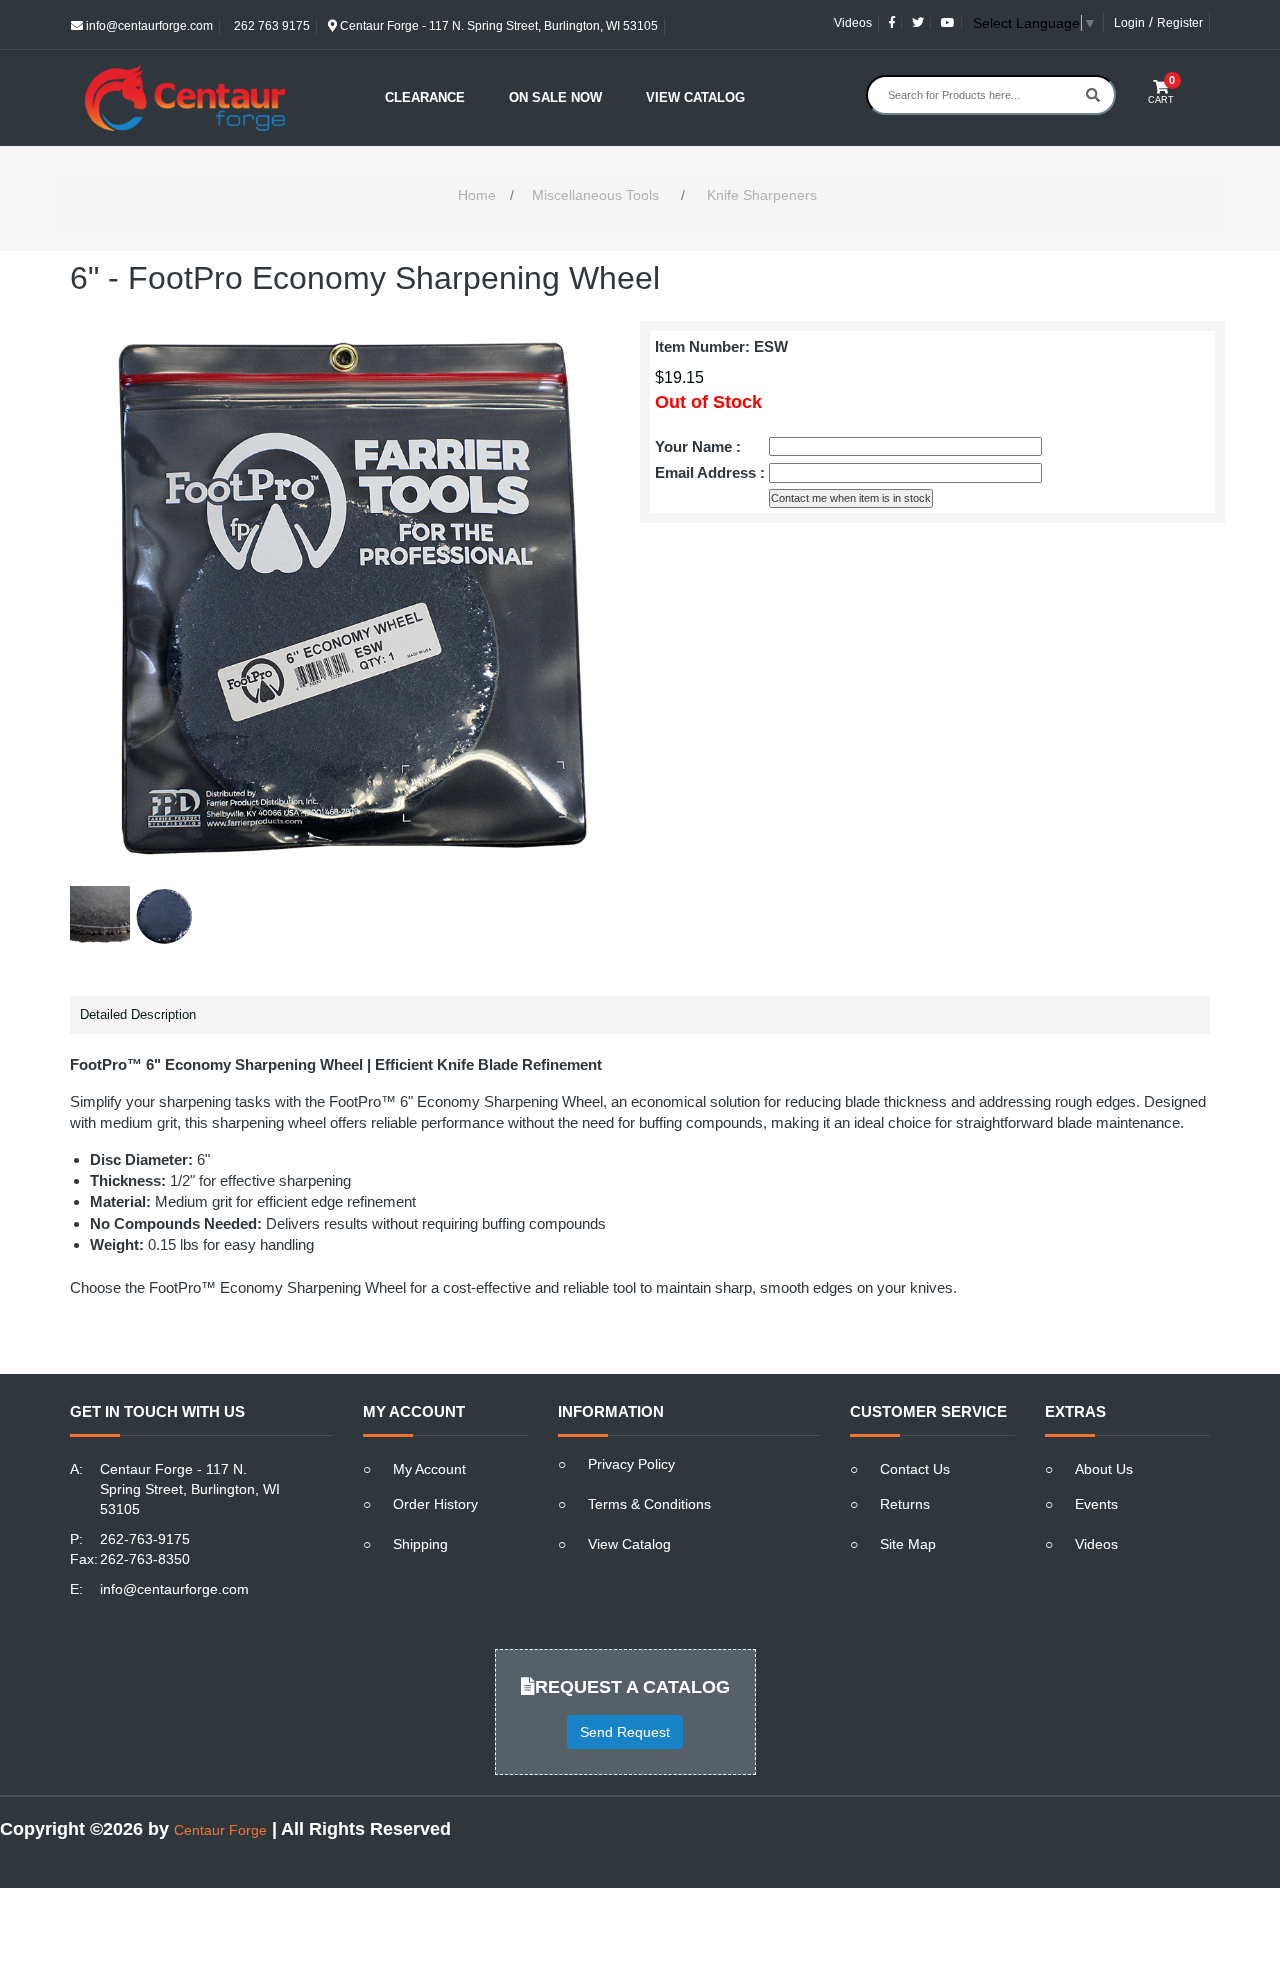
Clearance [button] (425, 97)
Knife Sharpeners (762, 195)
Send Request (625, 1732)
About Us (1104, 1469)
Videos (853, 23)
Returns (905, 1504)
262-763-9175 (145, 1539)
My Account (429, 1469)
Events (1096, 1504)
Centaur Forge (220, 1830)
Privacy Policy (631, 1464)
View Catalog (695, 97)
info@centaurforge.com (148, 26)
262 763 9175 (270, 26)
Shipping (420, 1544)
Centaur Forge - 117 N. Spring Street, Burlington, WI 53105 (497, 26)
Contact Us (915, 1469)
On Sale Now (555, 97)
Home (477, 195)
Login (1129, 23)
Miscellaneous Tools (595, 195)
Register (1180, 23)
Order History (435, 1504)
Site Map (908, 1544)
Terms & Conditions (649, 1504)
